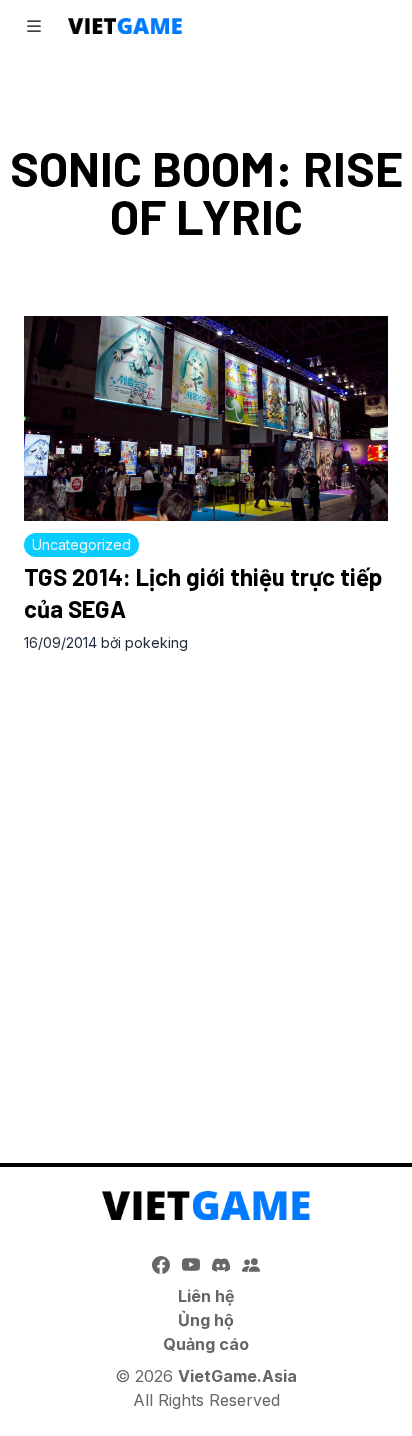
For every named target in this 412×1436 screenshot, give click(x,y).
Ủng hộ (206, 1320)
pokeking (156, 642)
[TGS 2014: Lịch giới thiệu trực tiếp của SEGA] (206, 418)
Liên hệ (206, 1296)
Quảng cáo (206, 1344)
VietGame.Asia (237, 1376)
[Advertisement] (206, 887)
